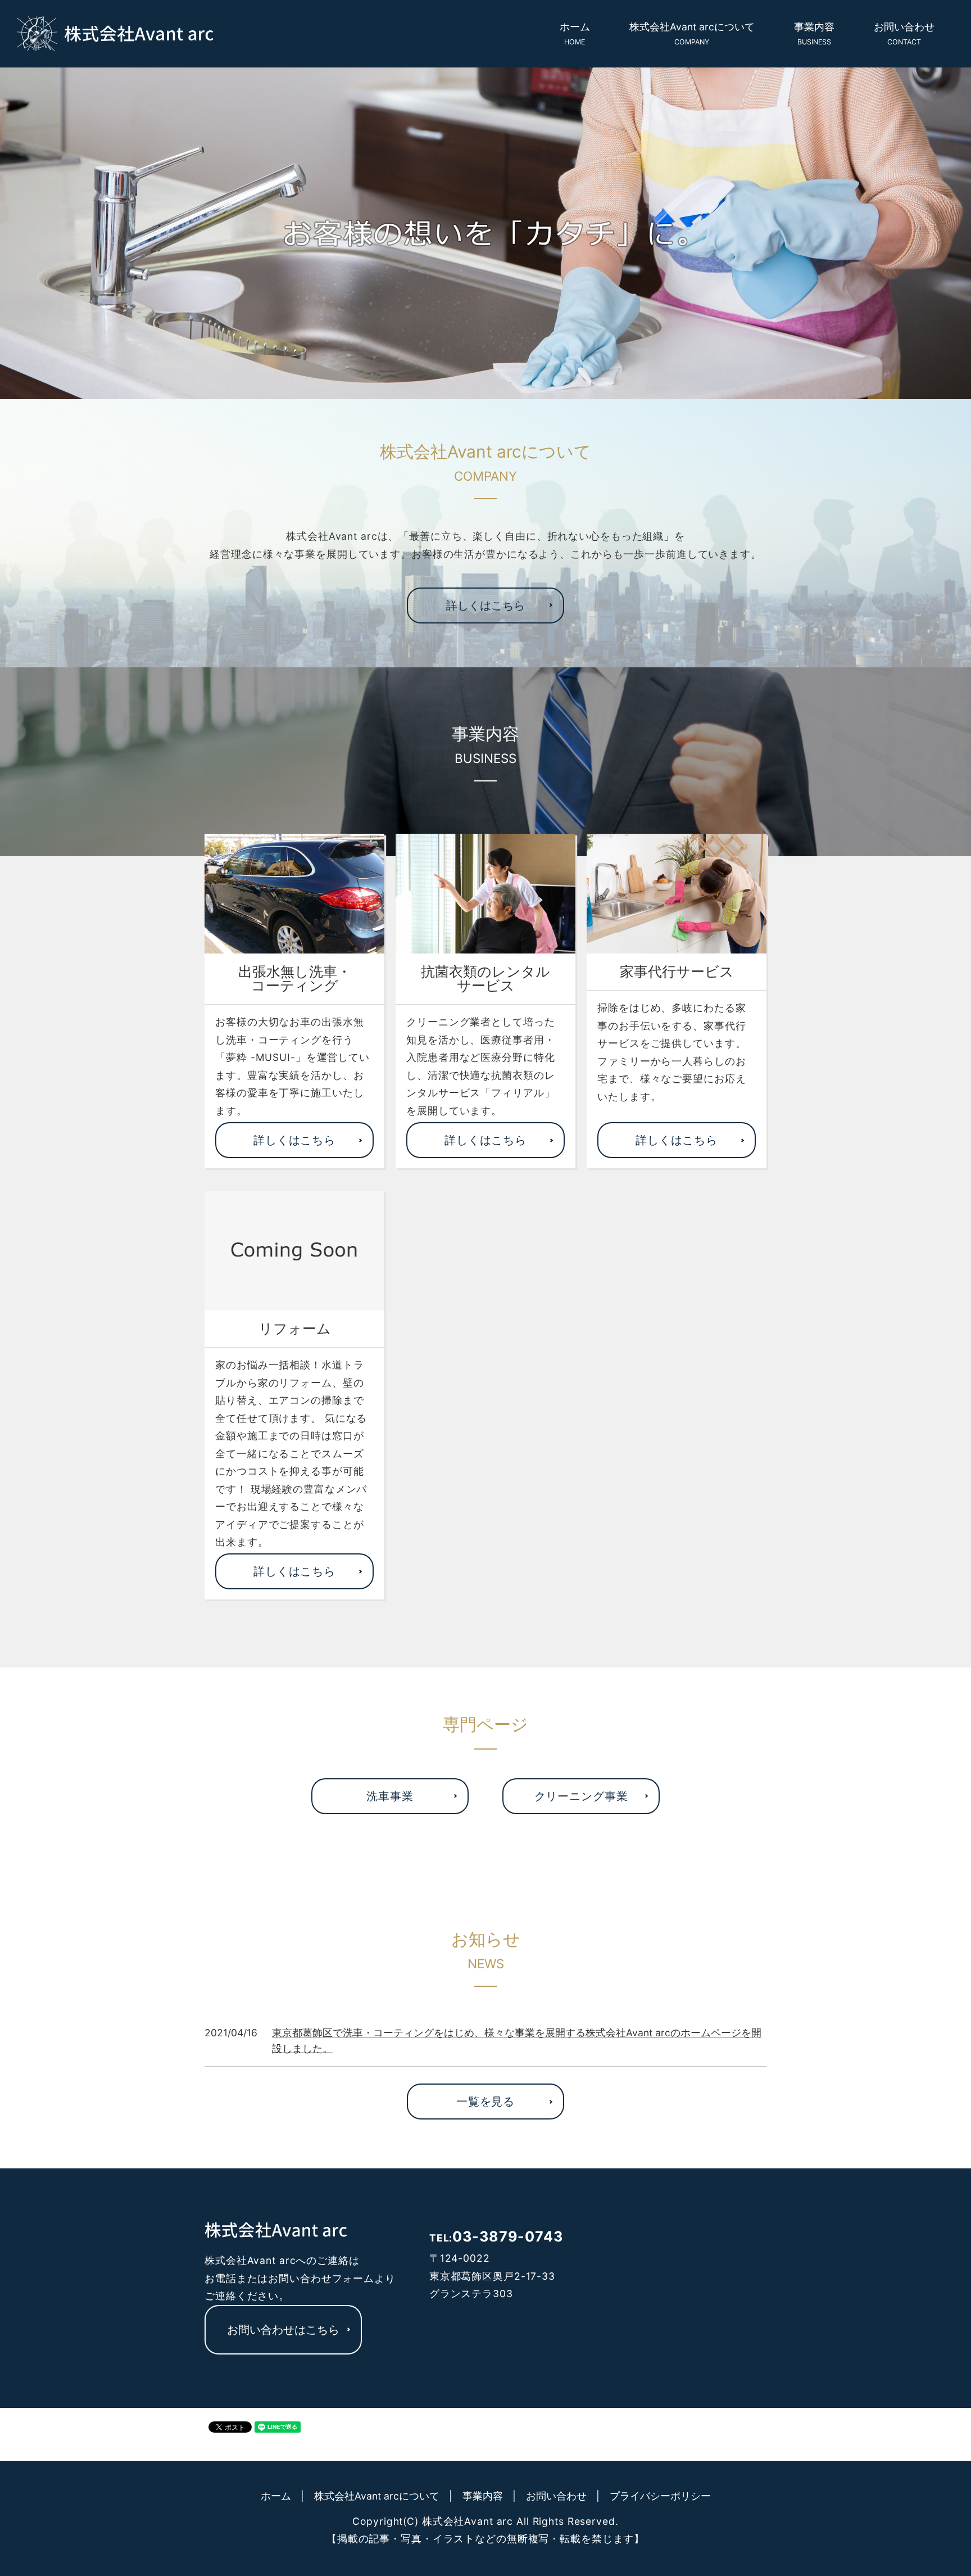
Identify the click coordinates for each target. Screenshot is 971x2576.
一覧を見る (485, 2102)
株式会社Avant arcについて (692, 33)
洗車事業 (390, 1796)
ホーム (575, 33)
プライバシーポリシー (660, 2496)
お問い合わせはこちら (283, 2330)
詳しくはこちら (485, 605)
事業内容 (814, 33)
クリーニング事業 (581, 1796)
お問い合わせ (904, 33)
